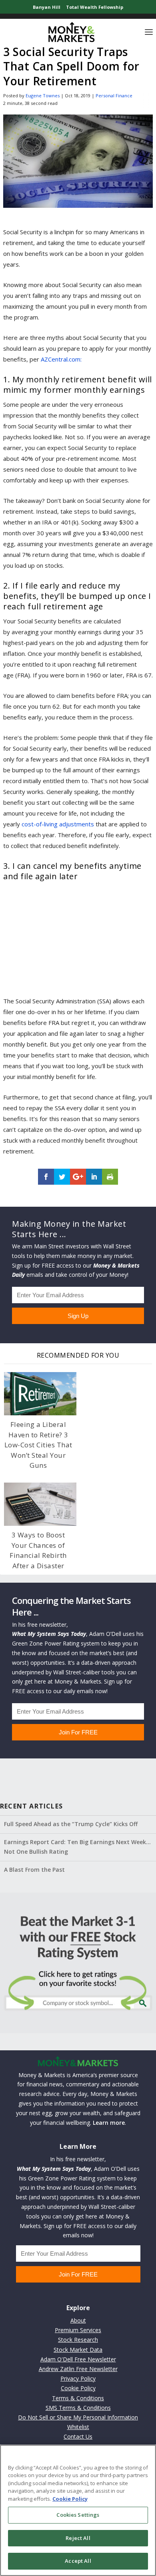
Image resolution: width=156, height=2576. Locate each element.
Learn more (109, 2123)
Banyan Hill (47, 7)
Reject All (78, 2538)
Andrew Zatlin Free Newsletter (78, 2369)
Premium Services (78, 2330)
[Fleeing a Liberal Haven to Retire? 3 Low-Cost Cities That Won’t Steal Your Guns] (40, 1394)
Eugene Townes (43, 95)
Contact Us (78, 2436)
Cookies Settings (78, 2515)
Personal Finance (114, 95)
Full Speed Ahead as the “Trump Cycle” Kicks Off (71, 1824)
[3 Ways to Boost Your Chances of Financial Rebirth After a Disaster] (40, 1504)
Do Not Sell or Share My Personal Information (78, 2417)
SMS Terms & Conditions (78, 2408)
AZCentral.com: (61, 359)
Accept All (78, 2561)
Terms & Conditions (78, 2398)
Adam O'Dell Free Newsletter (78, 2359)
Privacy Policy (78, 2378)
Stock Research (78, 2340)
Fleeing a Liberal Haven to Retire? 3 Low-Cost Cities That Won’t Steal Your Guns (38, 1445)
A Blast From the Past (34, 1870)
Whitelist (78, 2427)
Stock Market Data (78, 2350)
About (78, 2320)
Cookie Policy (78, 2388)
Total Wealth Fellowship (95, 7)
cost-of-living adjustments (58, 824)
